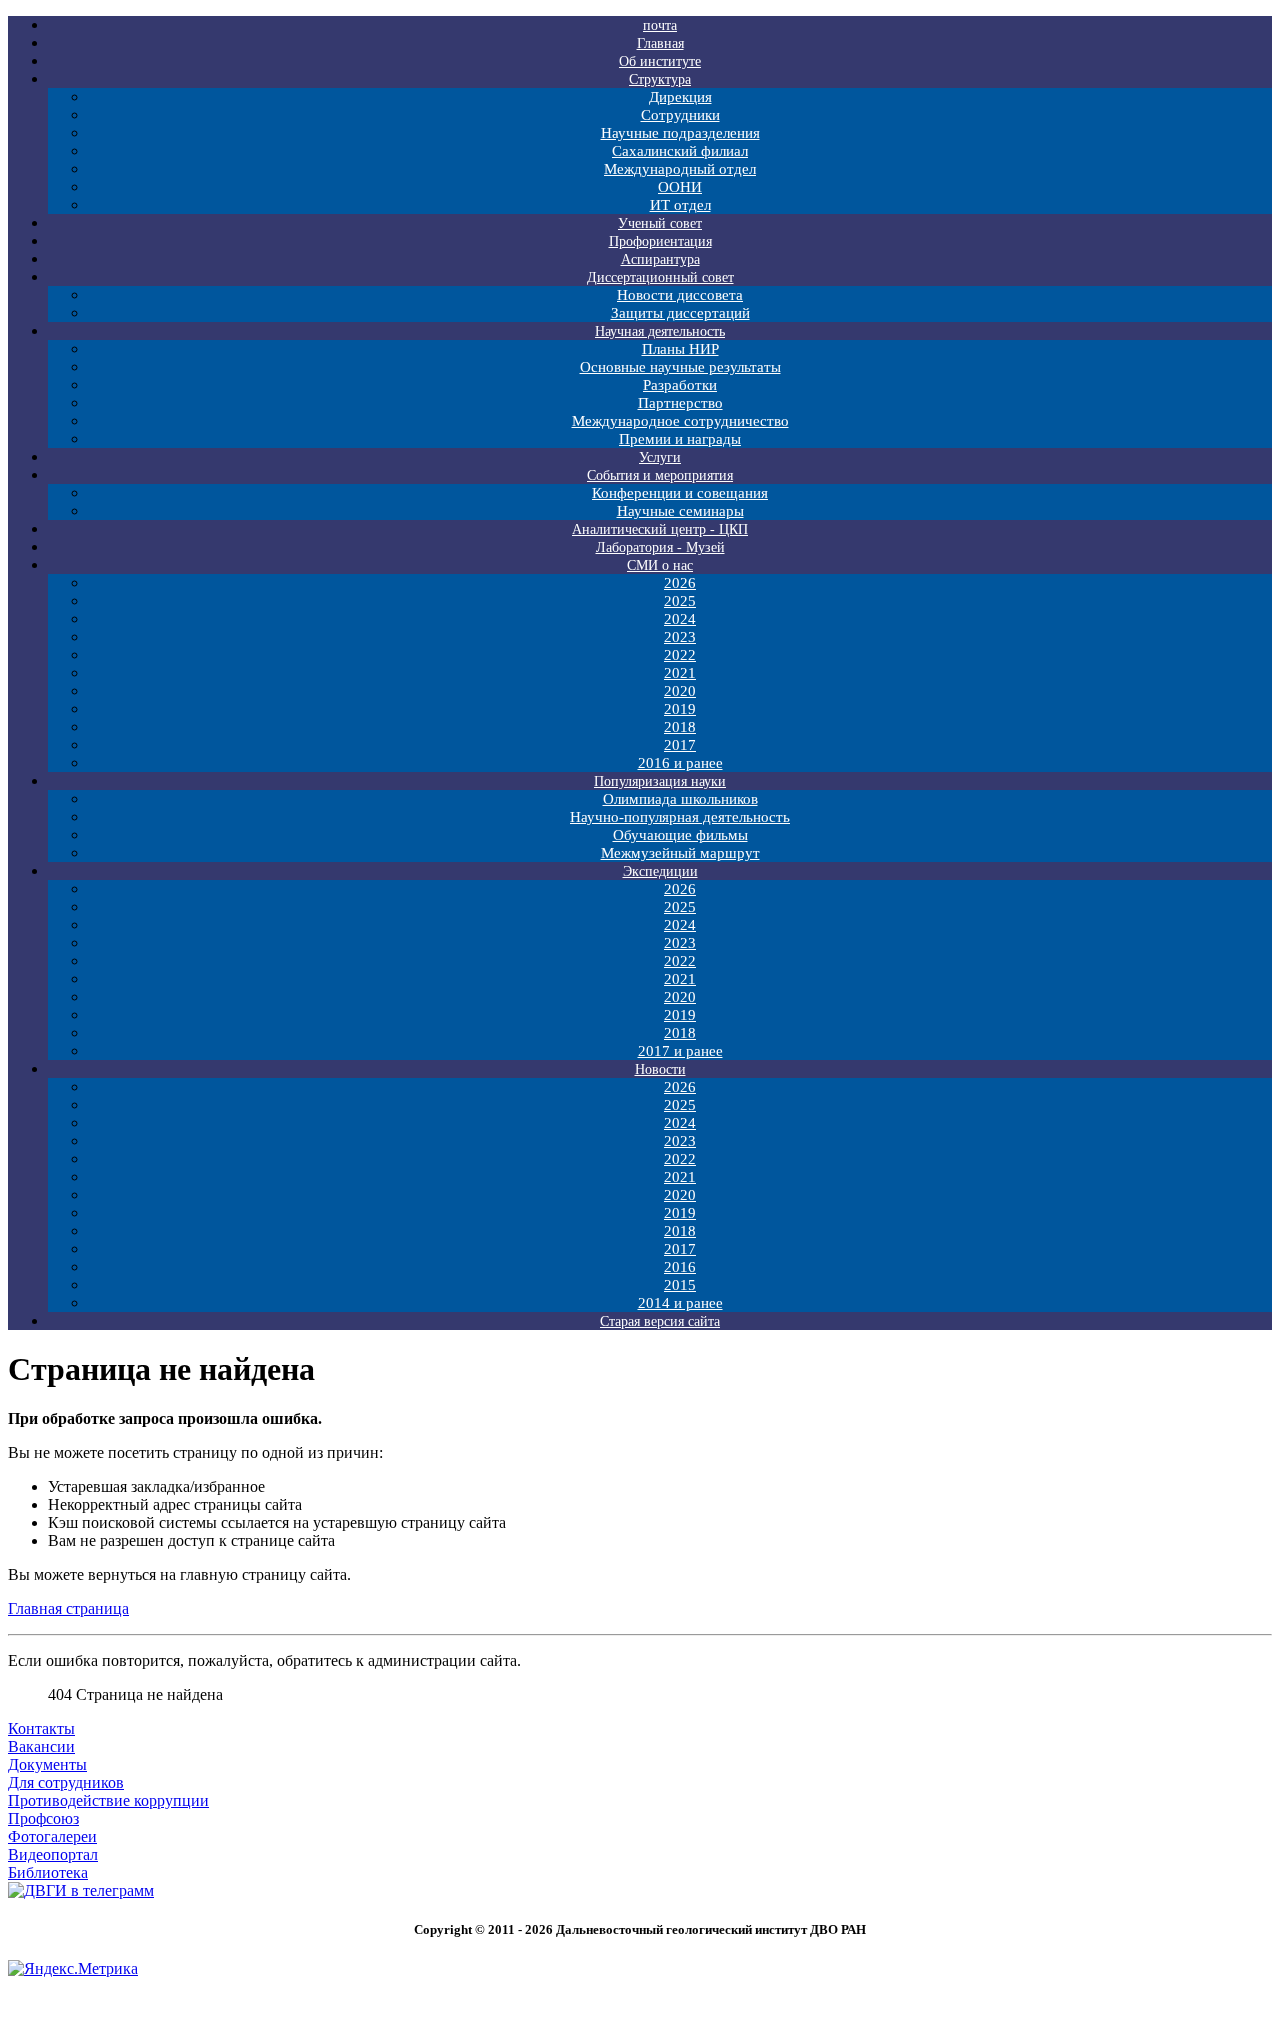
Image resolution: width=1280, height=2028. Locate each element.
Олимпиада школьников (680, 799)
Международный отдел (680, 169)
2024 (680, 619)
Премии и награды (680, 439)
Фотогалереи (52, 1836)
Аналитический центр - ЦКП (660, 529)
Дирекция (680, 97)
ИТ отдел (680, 205)
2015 (680, 1285)
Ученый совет (660, 223)
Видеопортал (53, 1854)
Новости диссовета (680, 295)
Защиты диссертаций (680, 313)
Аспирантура (660, 259)
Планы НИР (680, 349)
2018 (680, 727)
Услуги (660, 457)
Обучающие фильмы (680, 835)
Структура (660, 79)
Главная (660, 43)
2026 (680, 583)
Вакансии (41, 1746)
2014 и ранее (680, 1303)
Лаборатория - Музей (660, 547)
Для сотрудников (66, 1782)
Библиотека (48, 1872)
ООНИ (680, 187)
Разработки (680, 385)
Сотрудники (680, 115)
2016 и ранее (680, 763)
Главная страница (68, 1608)
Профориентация (660, 241)
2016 (680, 1267)
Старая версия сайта (660, 1321)
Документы (47, 1764)
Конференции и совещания (680, 493)
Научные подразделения (680, 133)
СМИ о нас (660, 565)
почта (660, 25)
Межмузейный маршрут (680, 853)
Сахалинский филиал (680, 151)
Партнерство (680, 403)
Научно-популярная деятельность (680, 817)
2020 (680, 691)
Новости (660, 1069)
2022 (680, 655)
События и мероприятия (660, 475)
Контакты (41, 1728)
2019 (680, 709)
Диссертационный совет (660, 277)
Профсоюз (43, 1818)
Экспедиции (660, 871)
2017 (680, 745)
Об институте (660, 61)
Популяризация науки (660, 781)
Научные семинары (680, 511)
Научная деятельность (660, 331)
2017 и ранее (680, 1051)
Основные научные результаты (680, 367)
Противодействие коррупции (108, 1800)
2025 (680, 601)
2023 (680, 637)
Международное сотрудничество (680, 421)
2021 (680, 673)
